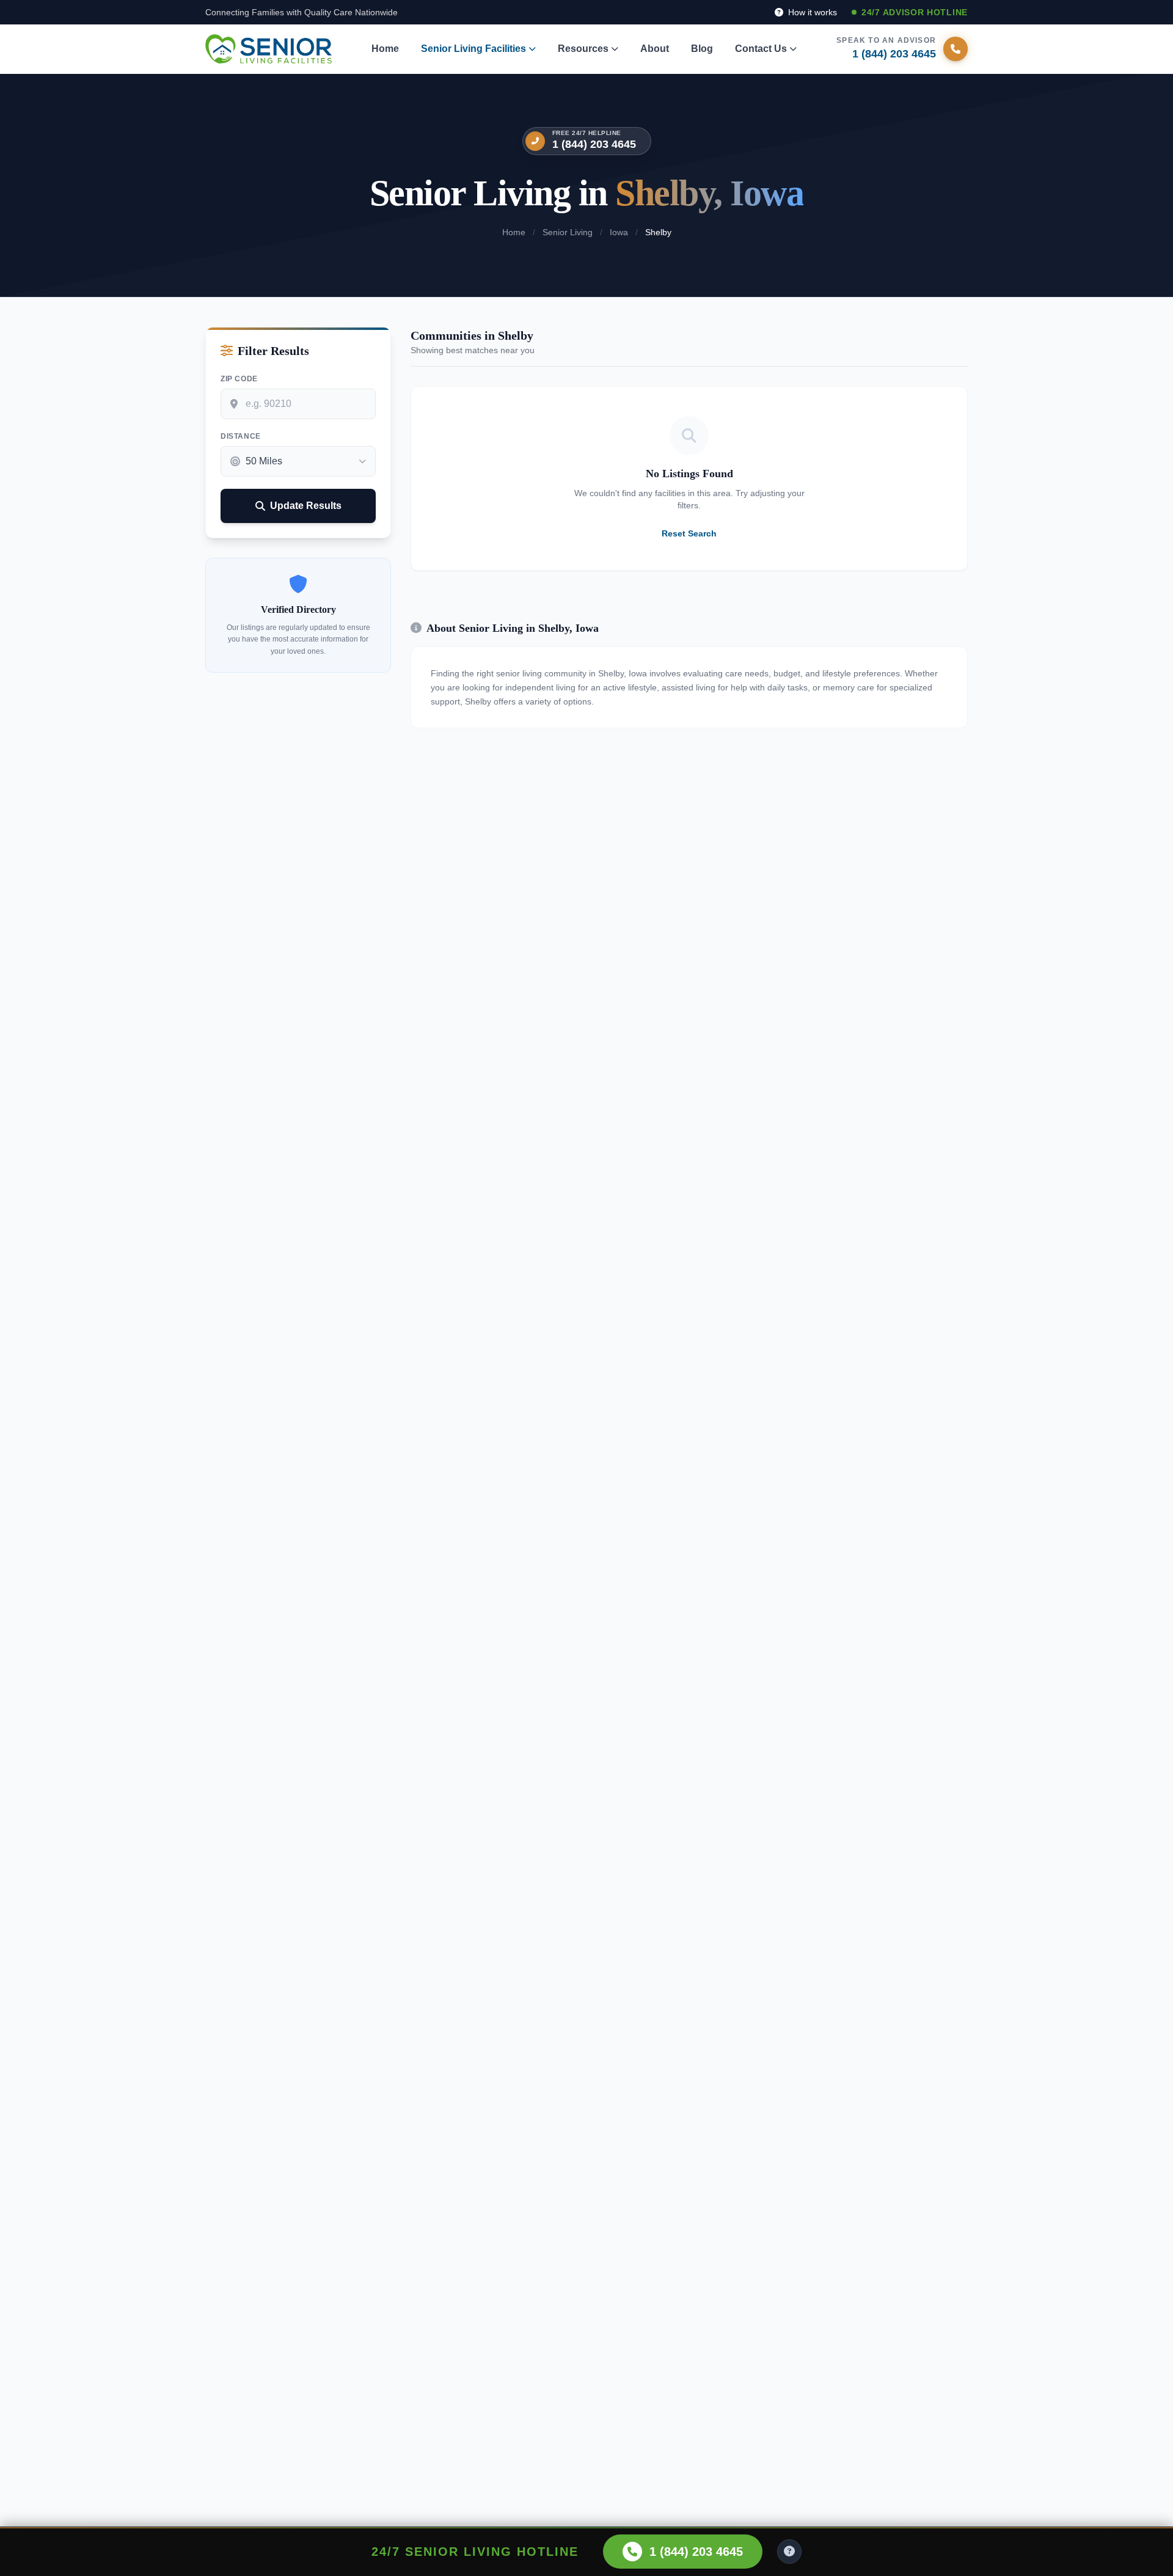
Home (385, 49)
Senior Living (568, 232)
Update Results (306, 506)
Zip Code (239, 379)
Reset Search (689, 533)
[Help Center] (789, 2552)
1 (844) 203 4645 (594, 144)
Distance (241, 436)
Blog (702, 49)
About (655, 49)
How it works (811, 12)
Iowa (619, 232)
